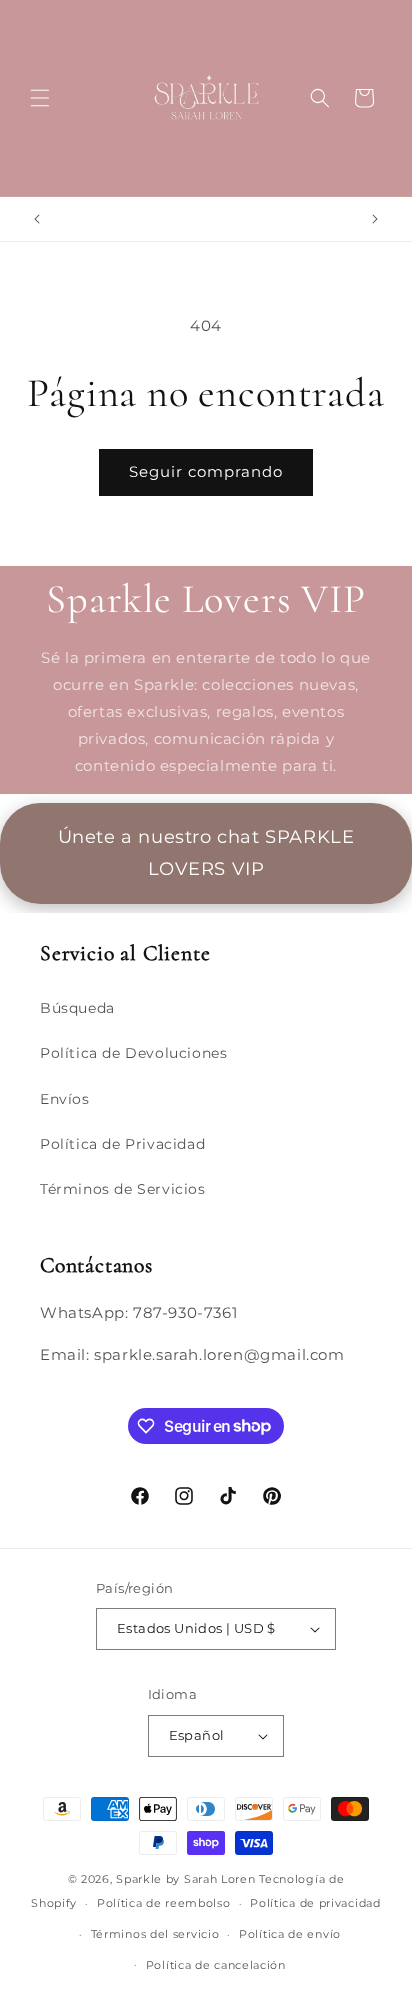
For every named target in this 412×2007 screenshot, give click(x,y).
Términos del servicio (155, 1934)
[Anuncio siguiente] (375, 219)
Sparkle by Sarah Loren (185, 1879)
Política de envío (290, 1934)
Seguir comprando (206, 471)
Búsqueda (77, 1008)
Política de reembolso (164, 1903)
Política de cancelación (216, 1965)
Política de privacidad (315, 1903)
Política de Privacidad (122, 1144)
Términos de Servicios (123, 1189)
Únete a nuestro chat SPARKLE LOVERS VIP (206, 853)
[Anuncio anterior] (37, 219)
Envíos (65, 1099)
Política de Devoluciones (133, 1053)
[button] (40, 98)
